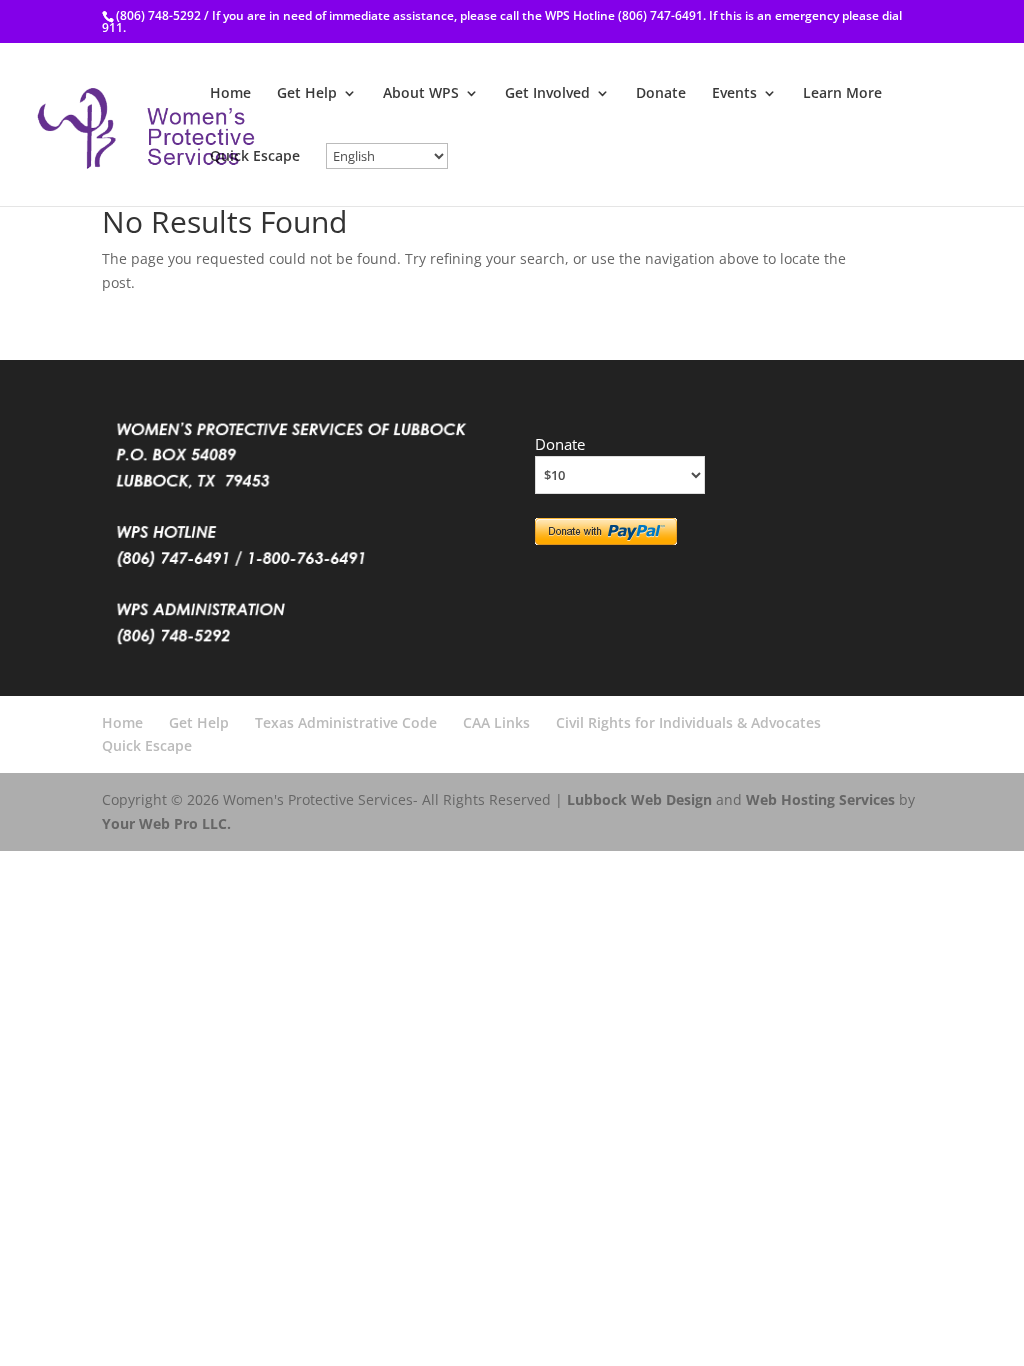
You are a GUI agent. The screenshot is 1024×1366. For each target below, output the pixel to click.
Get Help (307, 94)
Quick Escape (255, 157)
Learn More (842, 94)
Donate (661, 94)
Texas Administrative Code (346, 722)
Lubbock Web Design (639, 799)
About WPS (421, 94)
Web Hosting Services (820, 799)
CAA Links (496, 722)
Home (230, 94)
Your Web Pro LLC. (166, 823)
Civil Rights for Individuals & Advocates (688, 722)
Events (734, 94)
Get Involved (547, 94)
